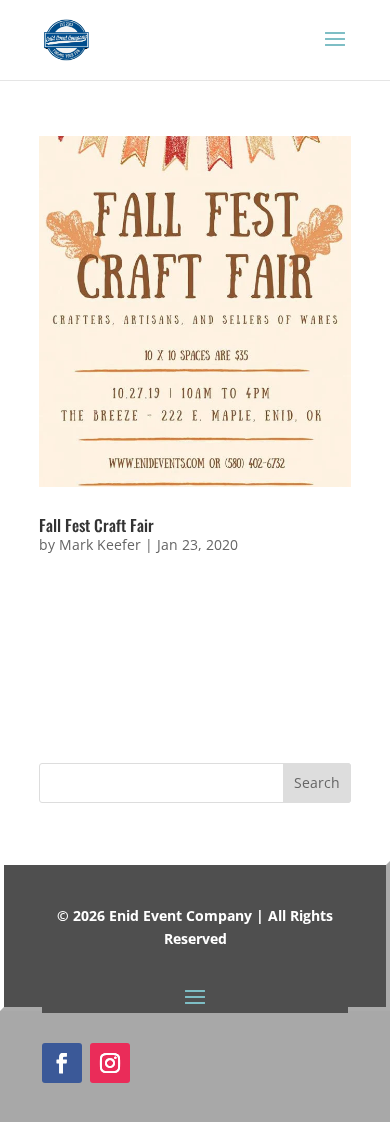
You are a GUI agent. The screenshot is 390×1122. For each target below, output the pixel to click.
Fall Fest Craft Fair (96, 525)
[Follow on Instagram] (110, 1063)
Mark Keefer (100, 544)
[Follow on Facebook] (62, 1063)
